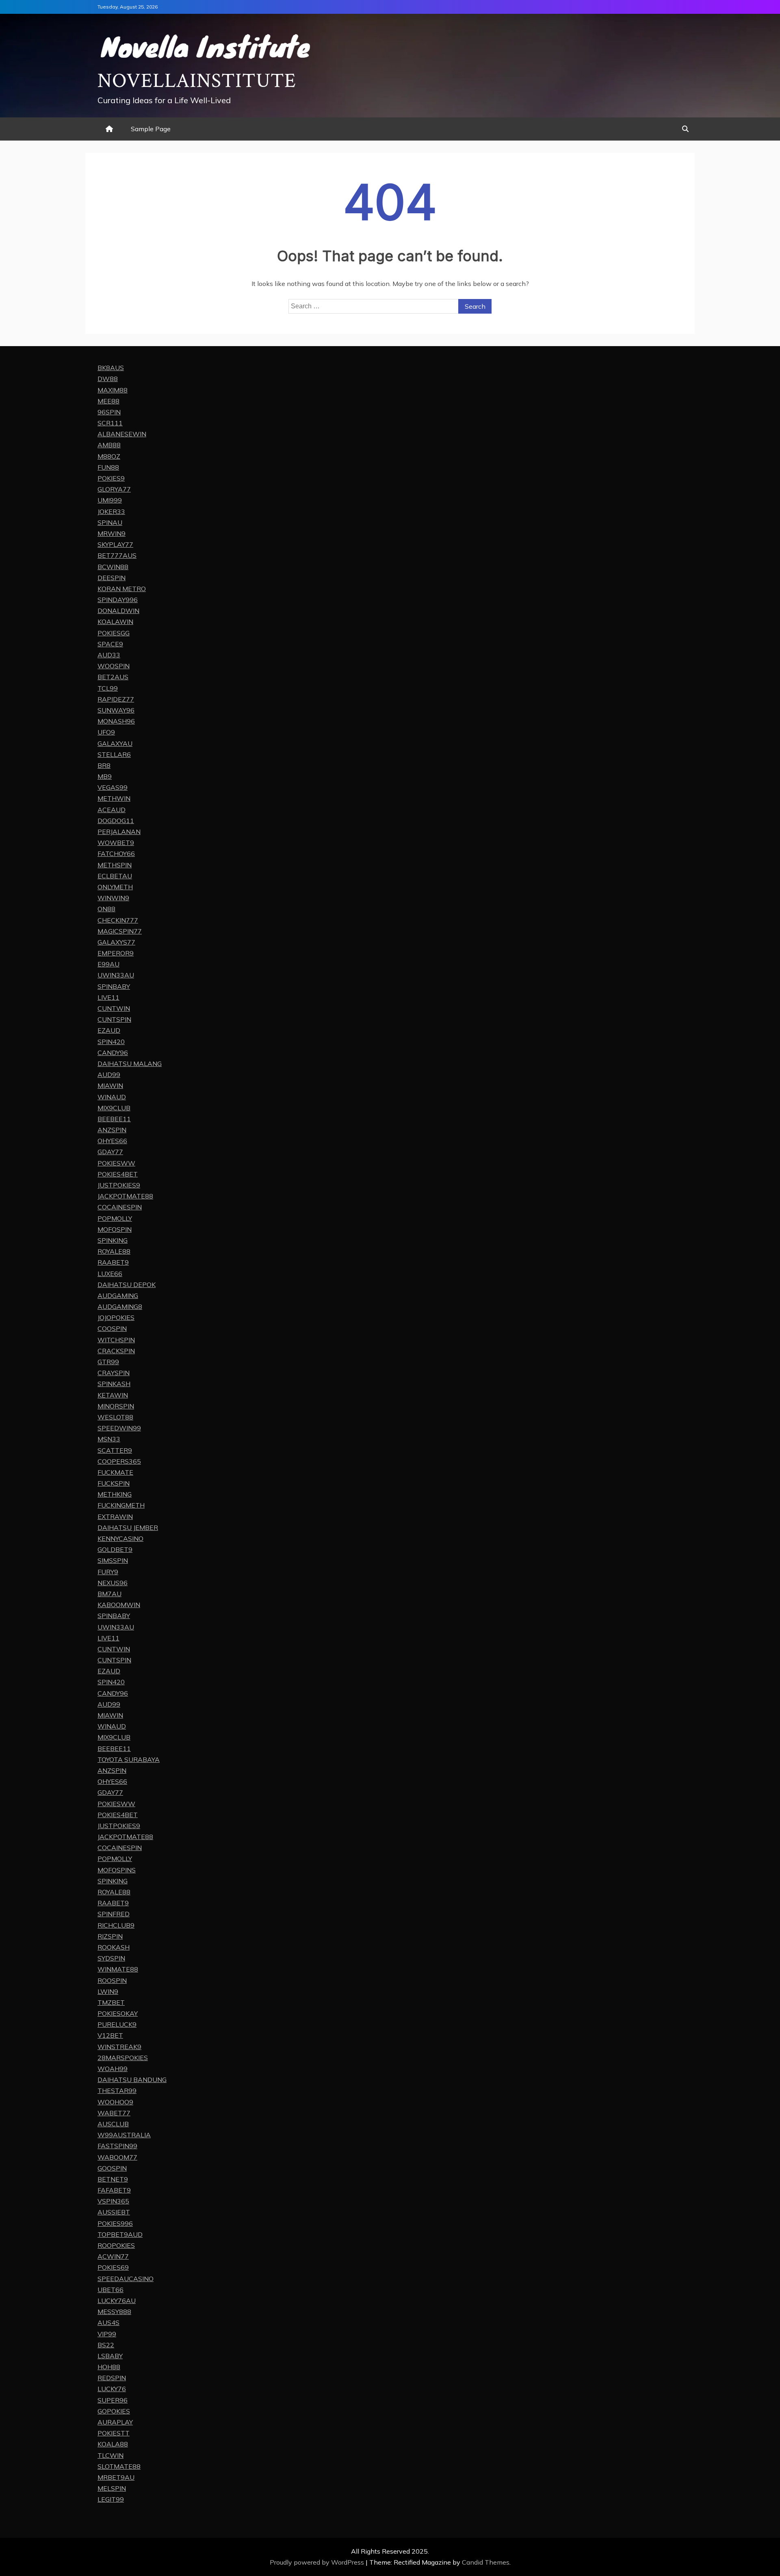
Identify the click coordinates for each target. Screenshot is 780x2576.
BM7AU (109, 1594)
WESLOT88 (115, 1417)
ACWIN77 (113, 2256)
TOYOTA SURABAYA (129, 1759)
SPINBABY (114, 986)
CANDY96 (113, 1053)
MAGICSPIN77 (120, 931)
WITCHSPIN (116, 1340)
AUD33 (109, 655)
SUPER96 (113, 2400)
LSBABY (110, 2356)
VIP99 (107, 2334)
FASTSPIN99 (117, 2146)
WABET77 (114, 2113)
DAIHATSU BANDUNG (132, 2080)
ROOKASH (114, 1947)
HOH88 (109, 2367)
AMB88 (109, 445)
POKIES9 (111, 478)
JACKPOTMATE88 (125, 1196)
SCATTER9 (115, 1450)
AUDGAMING (118, 1296)
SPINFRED (114, 1914)
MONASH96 (116, 721)
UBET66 (110, 2290)
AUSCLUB (113, 2124)
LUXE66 (110, 1274)
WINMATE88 (118, 1969)
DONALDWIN (118, 611)
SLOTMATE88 (119, 2466)
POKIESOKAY (118, 2013)
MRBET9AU (116, 2477)
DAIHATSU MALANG (130, 1064)
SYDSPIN (111, 1958)
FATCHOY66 (116, 854)
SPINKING (113, 1240)
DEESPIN (112, 578)
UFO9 (106, 732)
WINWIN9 (113, 898)
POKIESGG (114, 633)
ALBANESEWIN (122, 434)
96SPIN (109, 412)
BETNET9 (113, 2179)
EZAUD (109, 1030)
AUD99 (109, 1075)
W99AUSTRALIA (124, 2135)
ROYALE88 (114, 1251)
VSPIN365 (113, 2201)
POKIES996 (115, 2223)
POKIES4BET (118, 1174)
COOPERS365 (119, 1461)
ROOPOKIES (116, 2245)
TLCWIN (110, 2455)
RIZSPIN (110, 1936)
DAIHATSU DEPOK (127, 1285)
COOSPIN (112, 1328)
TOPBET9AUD (120, 2234)
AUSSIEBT (114, 2212)
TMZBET (111, 2002)
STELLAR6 (114, 754)
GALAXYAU (115, 743)
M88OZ (109, 456)
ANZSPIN (112, 1130)
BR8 (104, 765)
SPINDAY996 (118, 600)
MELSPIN (112, 2488)
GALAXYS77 (116, 942)
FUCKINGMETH (121, 1505)
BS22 (106, 2345)
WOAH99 (113, 2069)
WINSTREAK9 (119, 2047)
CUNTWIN (114, 1008)
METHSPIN (115, 865)
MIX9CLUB (114, 1108)
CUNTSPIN (114, 1019)
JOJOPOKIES (116, 1317)
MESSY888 (114, 2312)
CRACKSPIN (116, 1351)
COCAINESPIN (120, 1207)
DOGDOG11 (116, 821)
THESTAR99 (117, 2091)
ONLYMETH (115, 887)
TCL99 (108, 688)
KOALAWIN (115, 622)
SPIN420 (111, 1042)
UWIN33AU (116, 975)
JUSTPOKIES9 (119, 1185)
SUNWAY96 (116, 710)
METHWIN (114, 798)
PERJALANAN (119, 832)
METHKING (115, 1494)
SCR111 (110, 423)
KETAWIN (113, 1395)
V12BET (110, 2035)
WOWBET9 (116, 843)
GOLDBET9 (115, 1549)
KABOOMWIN (119, 1605)
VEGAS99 (113, 787)
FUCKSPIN (114, 1483)
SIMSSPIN (113, 1560)
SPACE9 (110, 644)
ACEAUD (112, 810)
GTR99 (108, 1362)
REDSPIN (112, 2378)
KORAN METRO (122, 589)
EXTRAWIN (115, 1517)
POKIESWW (116, 1163)
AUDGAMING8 (120, 1306)
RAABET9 (113, 1262)
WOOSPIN (114, 666)
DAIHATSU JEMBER (128, 1527)
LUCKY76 (112, 2389)
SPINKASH (114, 1384)
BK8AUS (111, 368)
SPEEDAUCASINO (126, 2279)
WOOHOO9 (115, 2102)
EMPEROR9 (116, 953)
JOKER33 (111, 511)
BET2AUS (113, 677)
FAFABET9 (114, 2190)
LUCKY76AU (117, 2301)
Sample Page (151, 129)
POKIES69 (113, 2267)
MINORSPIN (116, 1406)
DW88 (108, 379)
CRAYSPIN (114, 1373)
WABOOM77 (117, 2157)
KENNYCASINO (120, 1538)
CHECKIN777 (118, 920)
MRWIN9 (112, 533)
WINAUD (112, 1097)
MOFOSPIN (115, 1229)
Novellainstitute (197, 81)
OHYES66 (112, 1141)
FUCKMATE (115, 1472)
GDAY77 (110, 1152)
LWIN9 (108, 1991)
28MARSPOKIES (123, 2058)
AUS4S (108, 2323)
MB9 (105, 776)
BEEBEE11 (114, 1119)
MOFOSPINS (117, 1870)
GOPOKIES (114, 2411)
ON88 (106, 909)
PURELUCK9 (117, 2024)
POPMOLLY (115, 1218)
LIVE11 (108, 997)
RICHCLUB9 (116, 1925)
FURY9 (108, 1572)
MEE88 (108, 401)
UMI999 (110, 500)
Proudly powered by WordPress (318, 2562)
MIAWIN (110, 1085)
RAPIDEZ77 (116, 699)
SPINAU (110, 522)
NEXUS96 (113, 1583)
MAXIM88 (113, 390)
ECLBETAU (115, 876)
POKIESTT (114, 2433)
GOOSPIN (112, 2168)
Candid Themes (486, 2562)
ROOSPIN (112, 1980)
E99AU (108, 964)
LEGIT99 (111, 2499)
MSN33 (109, 1439)
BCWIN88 (113, 567)
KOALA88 (113, 2444)
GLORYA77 (114, 489)
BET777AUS (117, 555)
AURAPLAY (115, 2422)
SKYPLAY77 (115, 544)
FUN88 (108, 467)
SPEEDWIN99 (119, 1428)
